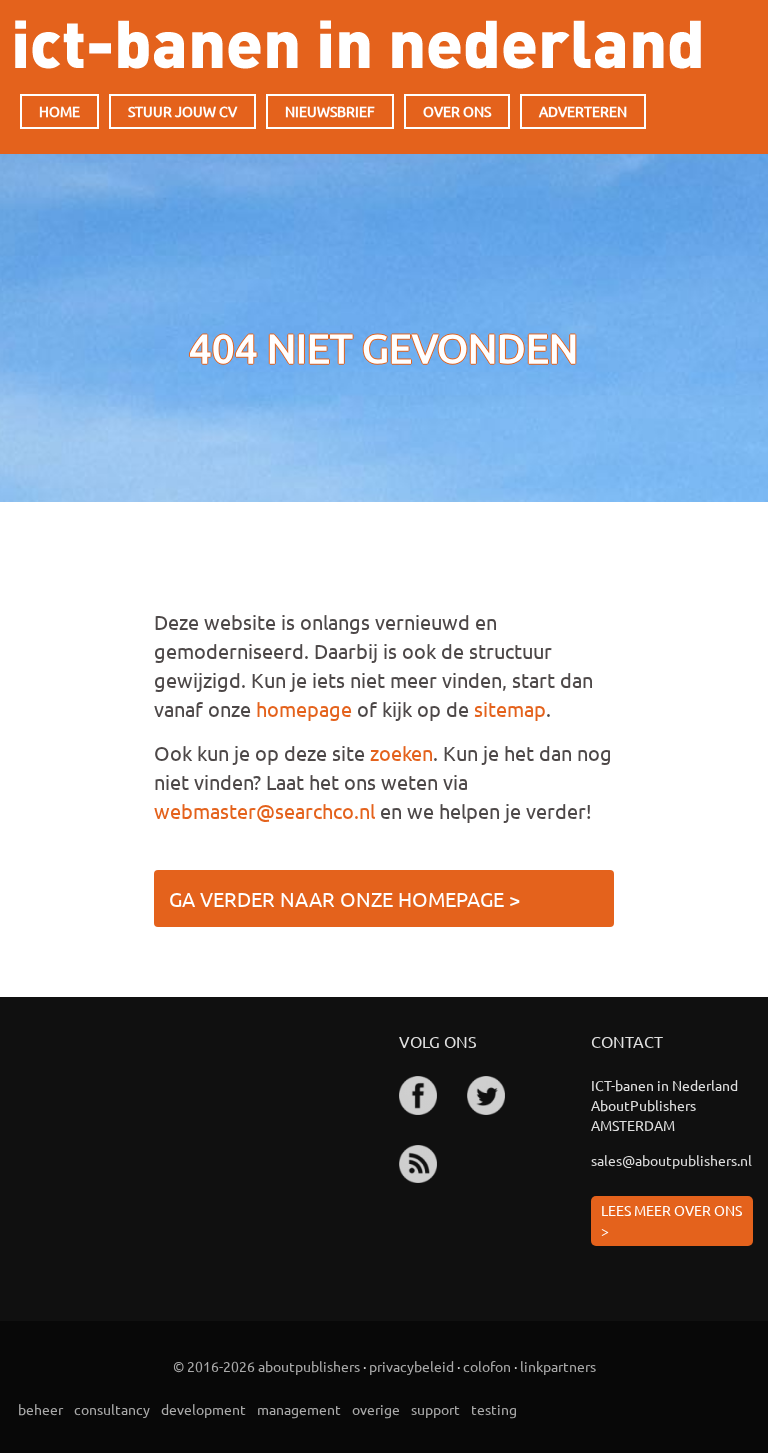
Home (59, 111)
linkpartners (558, 1366)
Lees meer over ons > (671, 1220)
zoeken (401, 752)
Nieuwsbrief (330, 111)
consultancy (112, 1409)
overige (376, 1409)
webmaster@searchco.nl (264, 810)
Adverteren (583, 111)
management (299, 1409)
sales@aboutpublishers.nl (671, 1160)
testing (494, 1409)
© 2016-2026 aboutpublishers (266, 1366)
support (435, 1409)
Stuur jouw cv (182, 111)
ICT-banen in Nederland (358, 44)
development (203, 1409)
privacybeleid (411, 1366)
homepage (304, 708)
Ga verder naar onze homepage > (344, 898)
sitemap (510, 708)
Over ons (457, 111)
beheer (40, 1409)
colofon (487, 1366)
